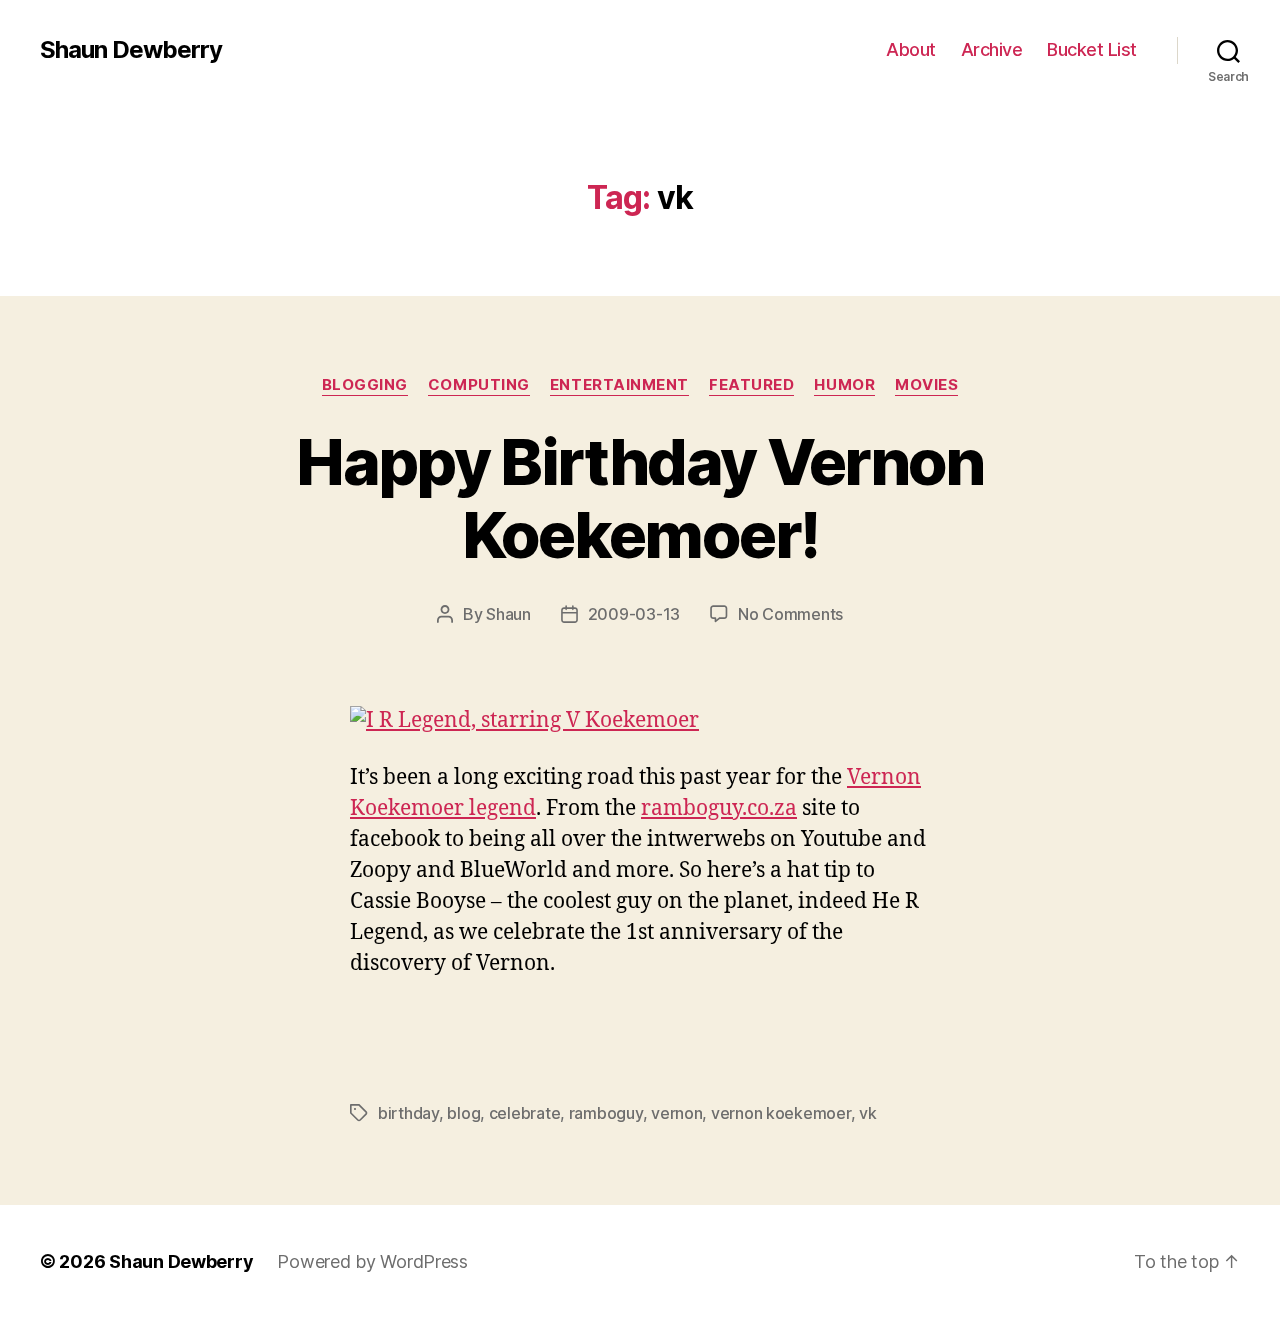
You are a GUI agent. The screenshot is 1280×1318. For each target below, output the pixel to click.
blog (463, 1113)
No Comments (790, 614)
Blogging (365, 385)
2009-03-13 (634, 614)
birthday (408, 1113)
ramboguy (606, 1113)
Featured (751, 385)
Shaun (508, 614)
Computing (479, 385)
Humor (844, 385)
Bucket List (1092, 49)
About (911, 49)
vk (867, 1113)
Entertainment (619, 385)
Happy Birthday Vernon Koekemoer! (639, 498)
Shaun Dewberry (131, 50)
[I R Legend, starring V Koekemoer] (640, 721)
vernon (676, 1113)
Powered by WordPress (372, 1261)
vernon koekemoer (781, 1113)
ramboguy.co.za (719, 808)
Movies (926, 385)
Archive (992, 49)
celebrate (525, 1113)
